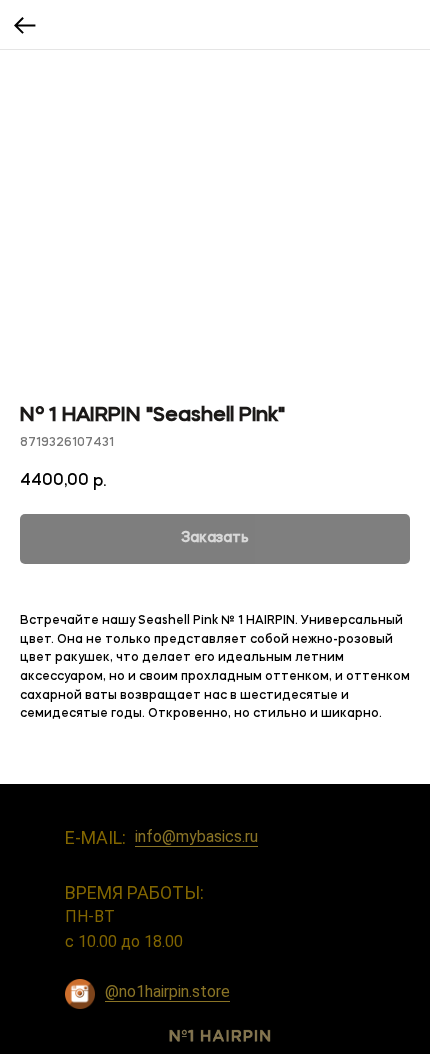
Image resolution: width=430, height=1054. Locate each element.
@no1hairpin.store (167, 991)
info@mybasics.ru (196, 836)
